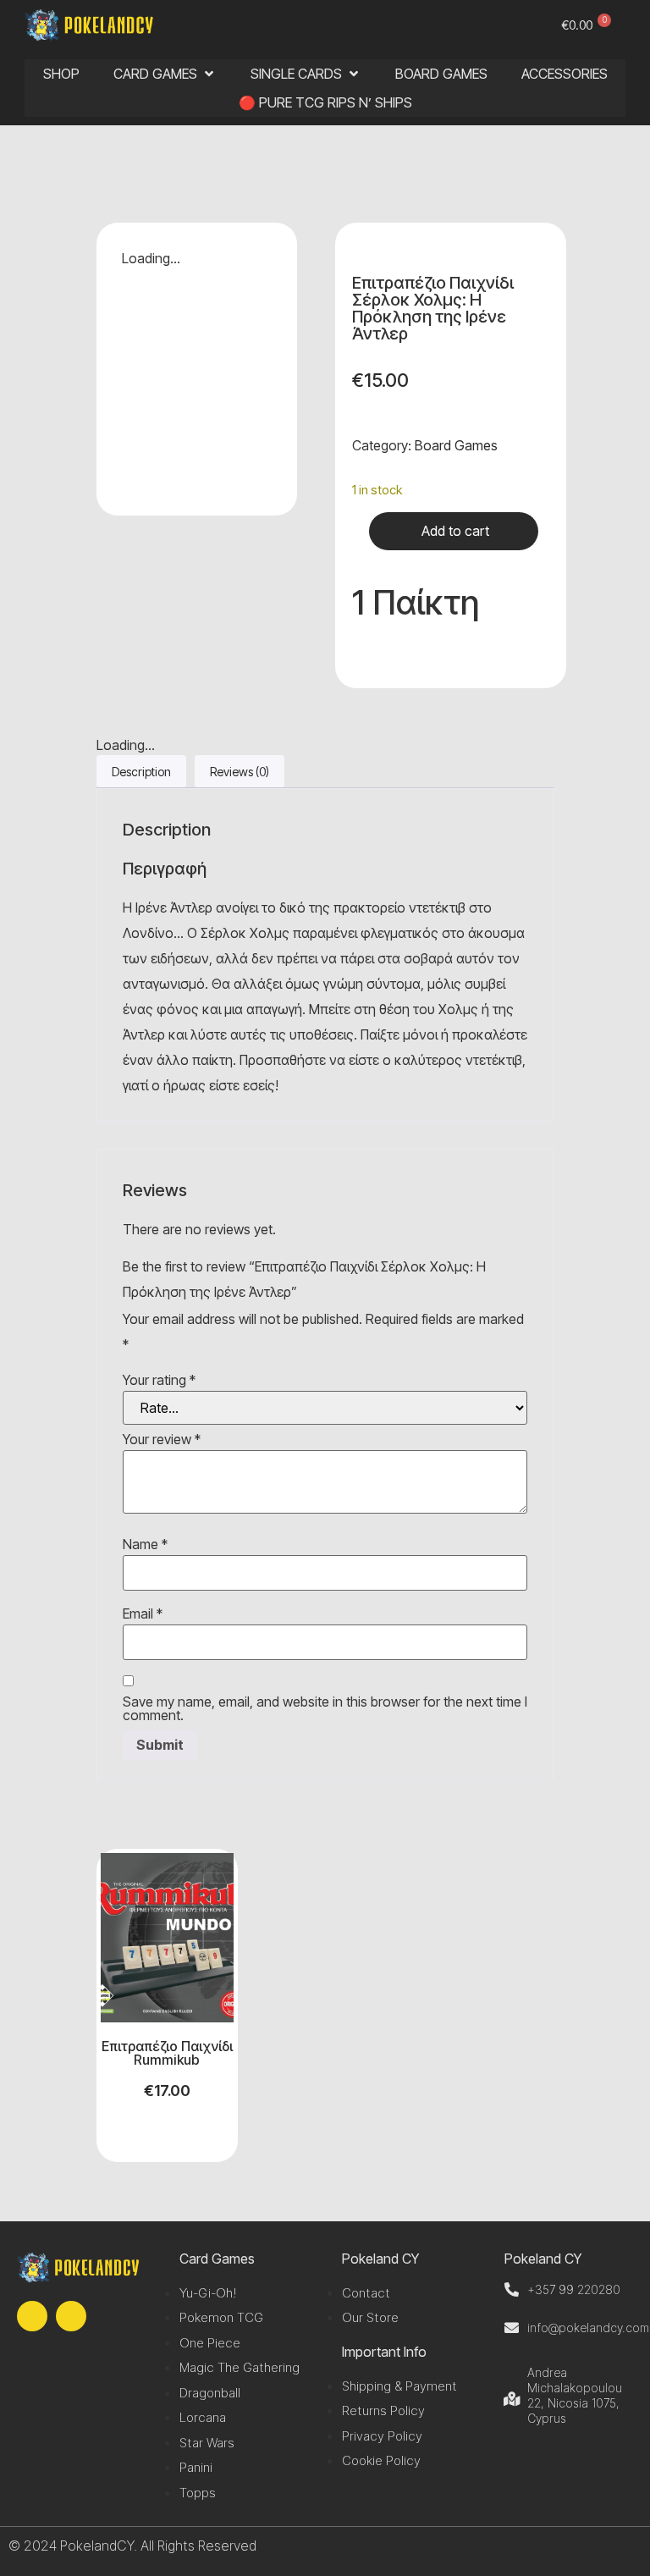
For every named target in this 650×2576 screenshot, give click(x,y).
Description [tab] (141, 772)
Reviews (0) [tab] (240, 772)
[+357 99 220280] (512, 2289)
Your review (162, 1439)
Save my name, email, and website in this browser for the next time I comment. (325, 1708)
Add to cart (455, 531)
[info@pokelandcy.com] (512, 2328)
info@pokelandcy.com (588, 2328)
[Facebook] (32, 2316)
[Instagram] (71, 2316)
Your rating (159, 1380)
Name (145, 1544)
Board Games (456, 445)
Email (143, 1613)
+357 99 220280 (574, 2289)
